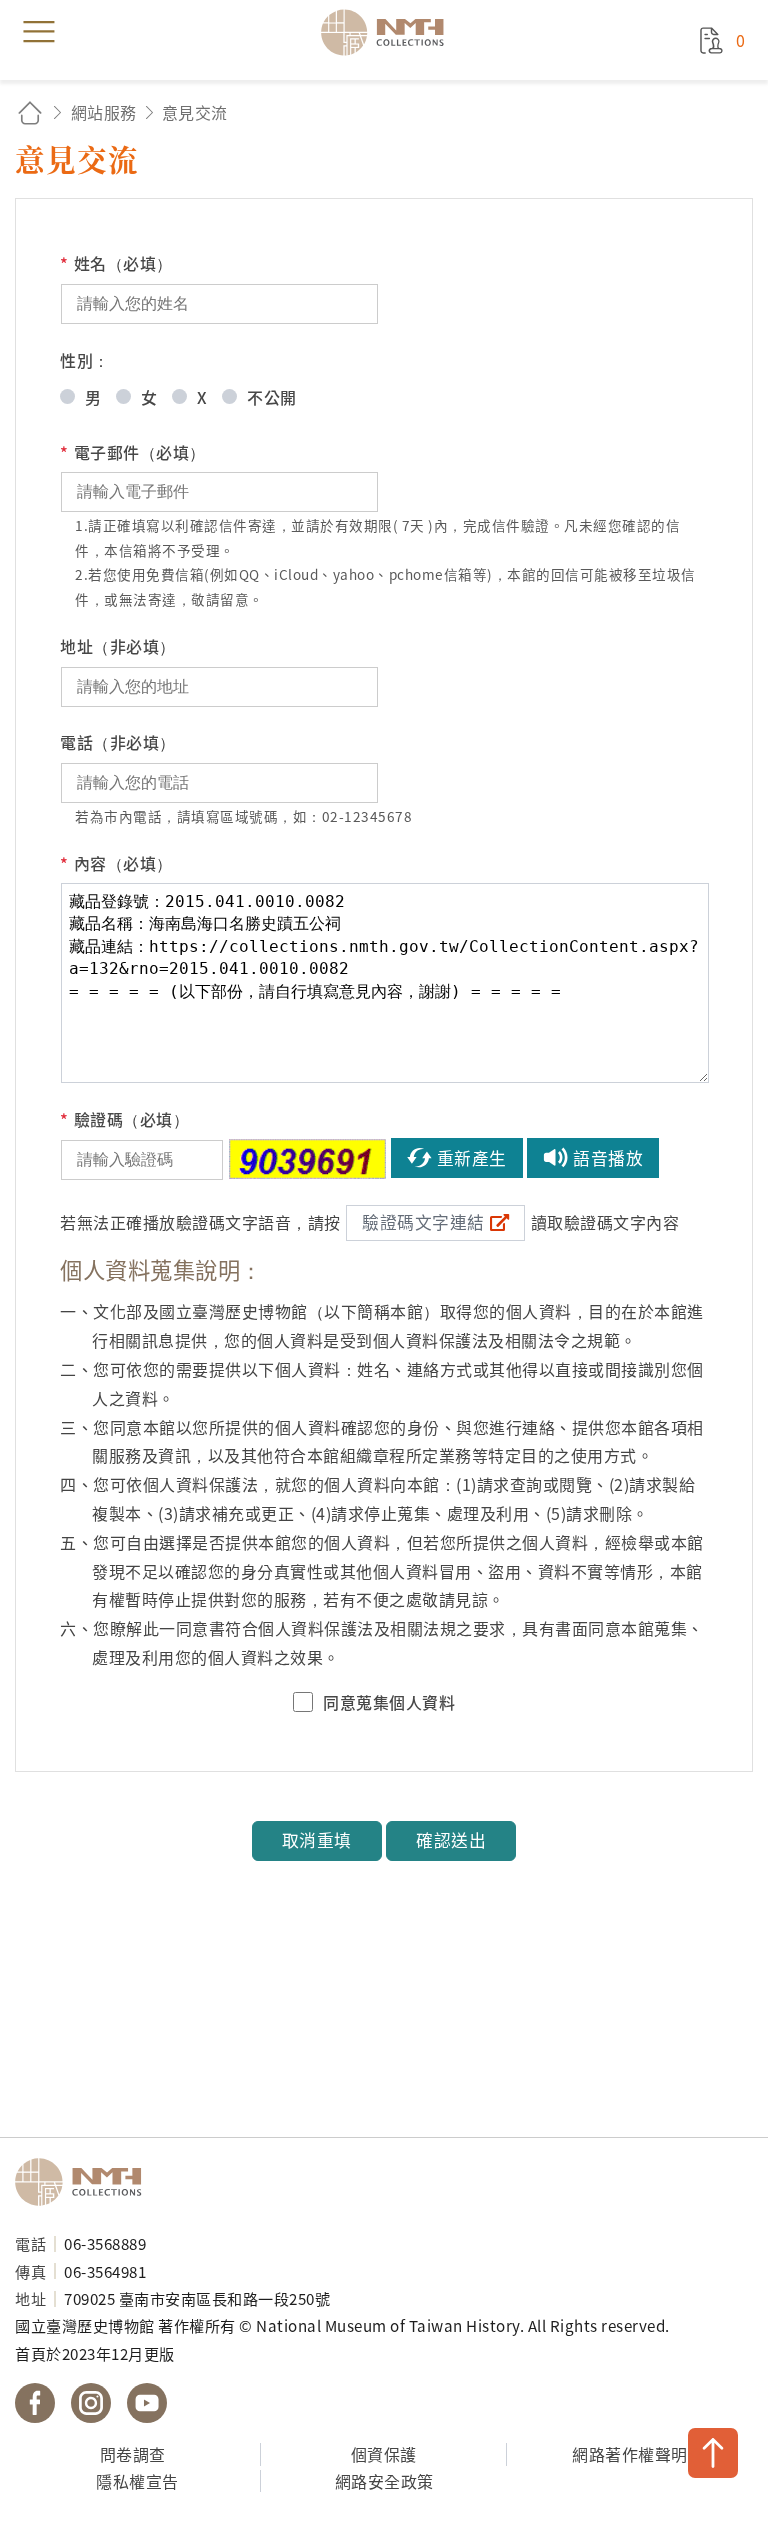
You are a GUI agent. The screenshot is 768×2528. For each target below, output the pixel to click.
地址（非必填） (118, 646)
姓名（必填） (116, 263)
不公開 (272, 397)
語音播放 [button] (608, 1158)
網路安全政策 (384, 2481)
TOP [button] (713, 2453)
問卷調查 (133, 2454)
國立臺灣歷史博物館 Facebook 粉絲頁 (35, 2403)
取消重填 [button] (317, 1840)
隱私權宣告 (137, 2481)
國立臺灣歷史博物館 (85, 2182)
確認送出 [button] (451, 1840)
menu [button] (39, 32)
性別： (85, 360)
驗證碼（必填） (124, 1119)
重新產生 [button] (472, 1158)
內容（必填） (116, 863)
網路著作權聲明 (630, 2454)
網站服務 (104, 112)
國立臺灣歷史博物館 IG (91, 2403)
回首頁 (30, 112)
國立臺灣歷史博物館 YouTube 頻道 (147, 2403)
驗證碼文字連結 (423, 1222)
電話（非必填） (118, 742)
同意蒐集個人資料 (389, 1702)
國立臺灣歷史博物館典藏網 (389, 32)
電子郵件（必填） (133, 452)
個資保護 (384, 2454)
